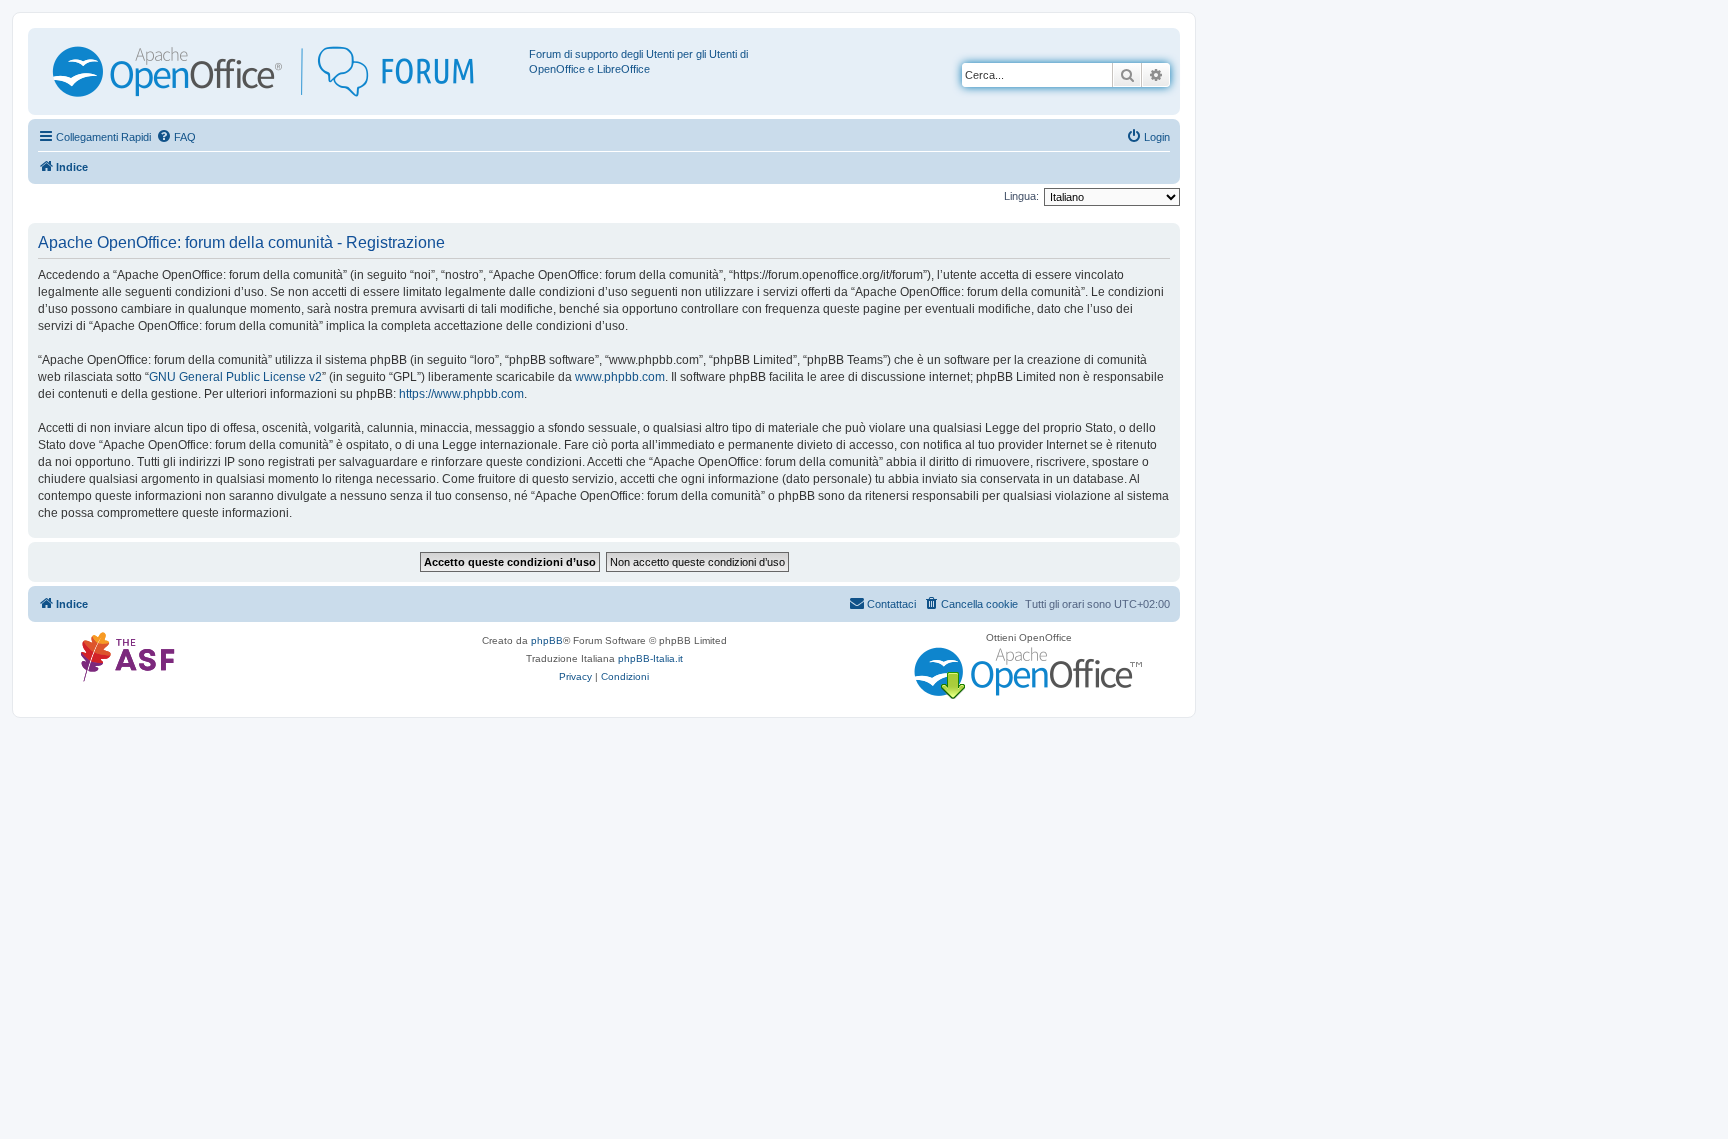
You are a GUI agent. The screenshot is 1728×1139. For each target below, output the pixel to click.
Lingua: (1021, 196)
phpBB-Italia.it (650, 658)
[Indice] (281, 71)
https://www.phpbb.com (461, 394)
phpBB (547, 640)
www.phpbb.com (620, 377)
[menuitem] (176, 137)
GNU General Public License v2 (235, 377)
